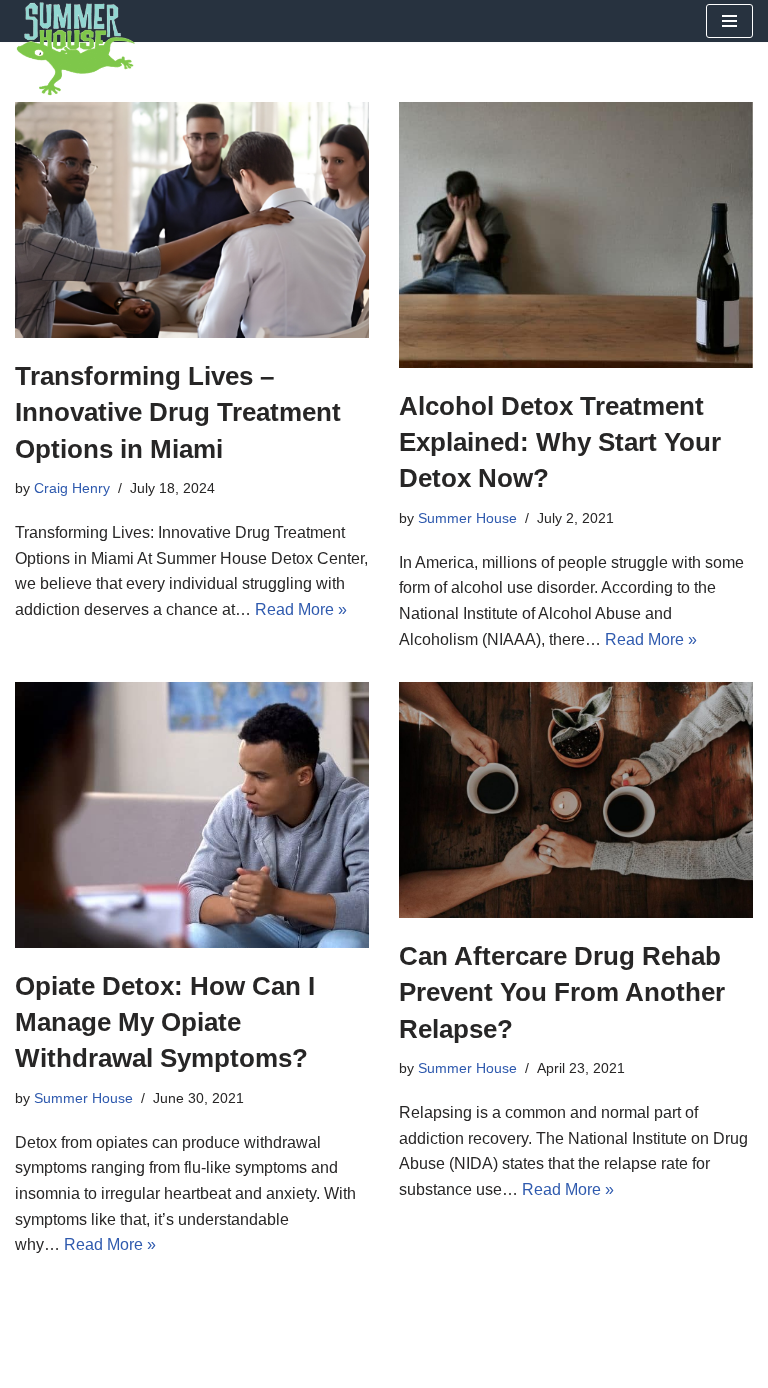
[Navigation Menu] (729, 21)
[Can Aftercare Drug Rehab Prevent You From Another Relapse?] (576, 800)
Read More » (301, 609)
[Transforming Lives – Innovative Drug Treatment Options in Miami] (192, 220)
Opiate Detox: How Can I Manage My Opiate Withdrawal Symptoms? (165, 1022)
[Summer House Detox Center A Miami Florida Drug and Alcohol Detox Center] (75, 49)
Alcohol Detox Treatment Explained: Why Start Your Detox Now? (560, 442)
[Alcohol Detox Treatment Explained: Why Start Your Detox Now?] (576, 235)
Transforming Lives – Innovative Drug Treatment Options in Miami (178, 412)
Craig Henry (72, 488)
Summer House (467, 518)
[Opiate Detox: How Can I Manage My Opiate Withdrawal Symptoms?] (192, 815)
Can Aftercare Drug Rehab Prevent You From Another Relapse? (562, 992)
